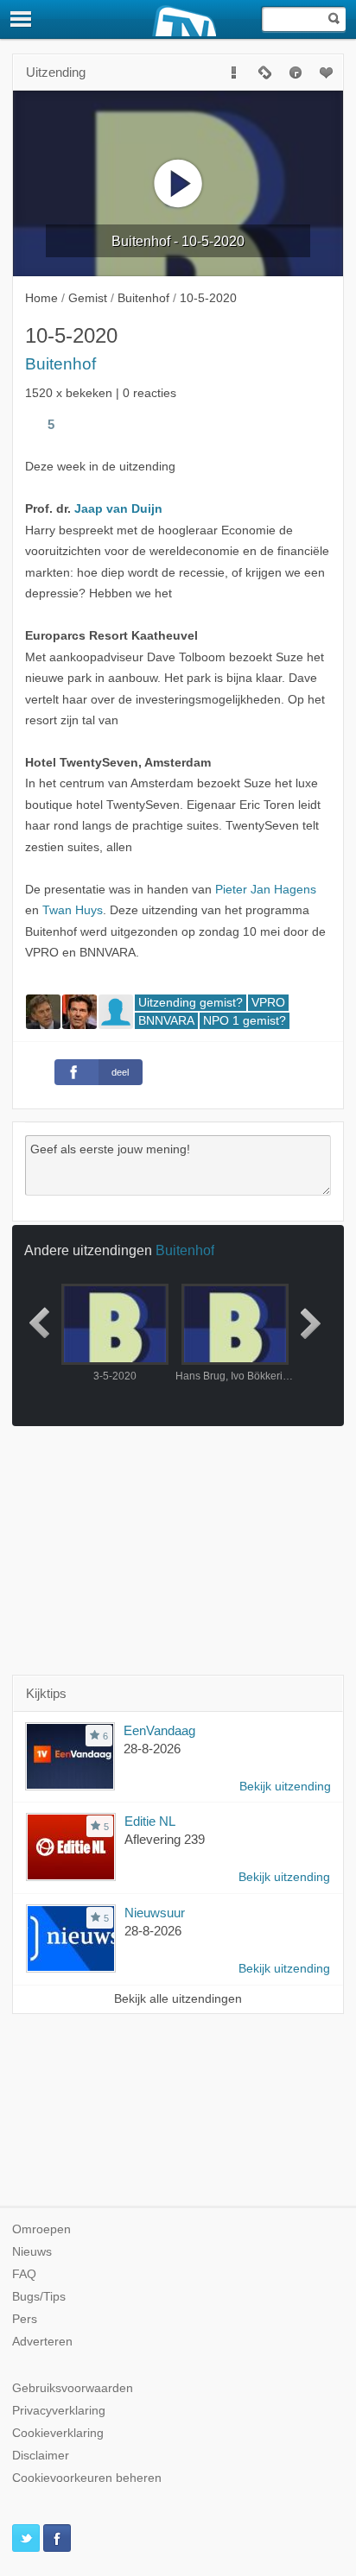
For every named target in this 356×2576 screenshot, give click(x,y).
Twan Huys (73, 910)
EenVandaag (159, 1730)
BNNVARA (166, 1021)
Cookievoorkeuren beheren (87, 2478)
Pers (25, 2319)
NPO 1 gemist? (245, 1021)
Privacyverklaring (59, 2411)
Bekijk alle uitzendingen (178, 1999)
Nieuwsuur (155, 1913)
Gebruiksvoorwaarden (73, 2388)
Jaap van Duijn (118, 509)
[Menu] (22, 19)
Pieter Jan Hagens (266, 890)
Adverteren (42, 2342)
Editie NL (150, 1821)
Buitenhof (60, 364)
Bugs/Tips (39, 2297)
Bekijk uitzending (285, 1787)
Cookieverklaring (58, 2433)
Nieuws (32, 2252)
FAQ (24, 2274)
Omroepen (41, 2229)
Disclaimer (41, 2456)
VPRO (268, 1003)
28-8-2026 (152, 1749)
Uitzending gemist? (191, 1003)
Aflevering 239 (165, 1839)
